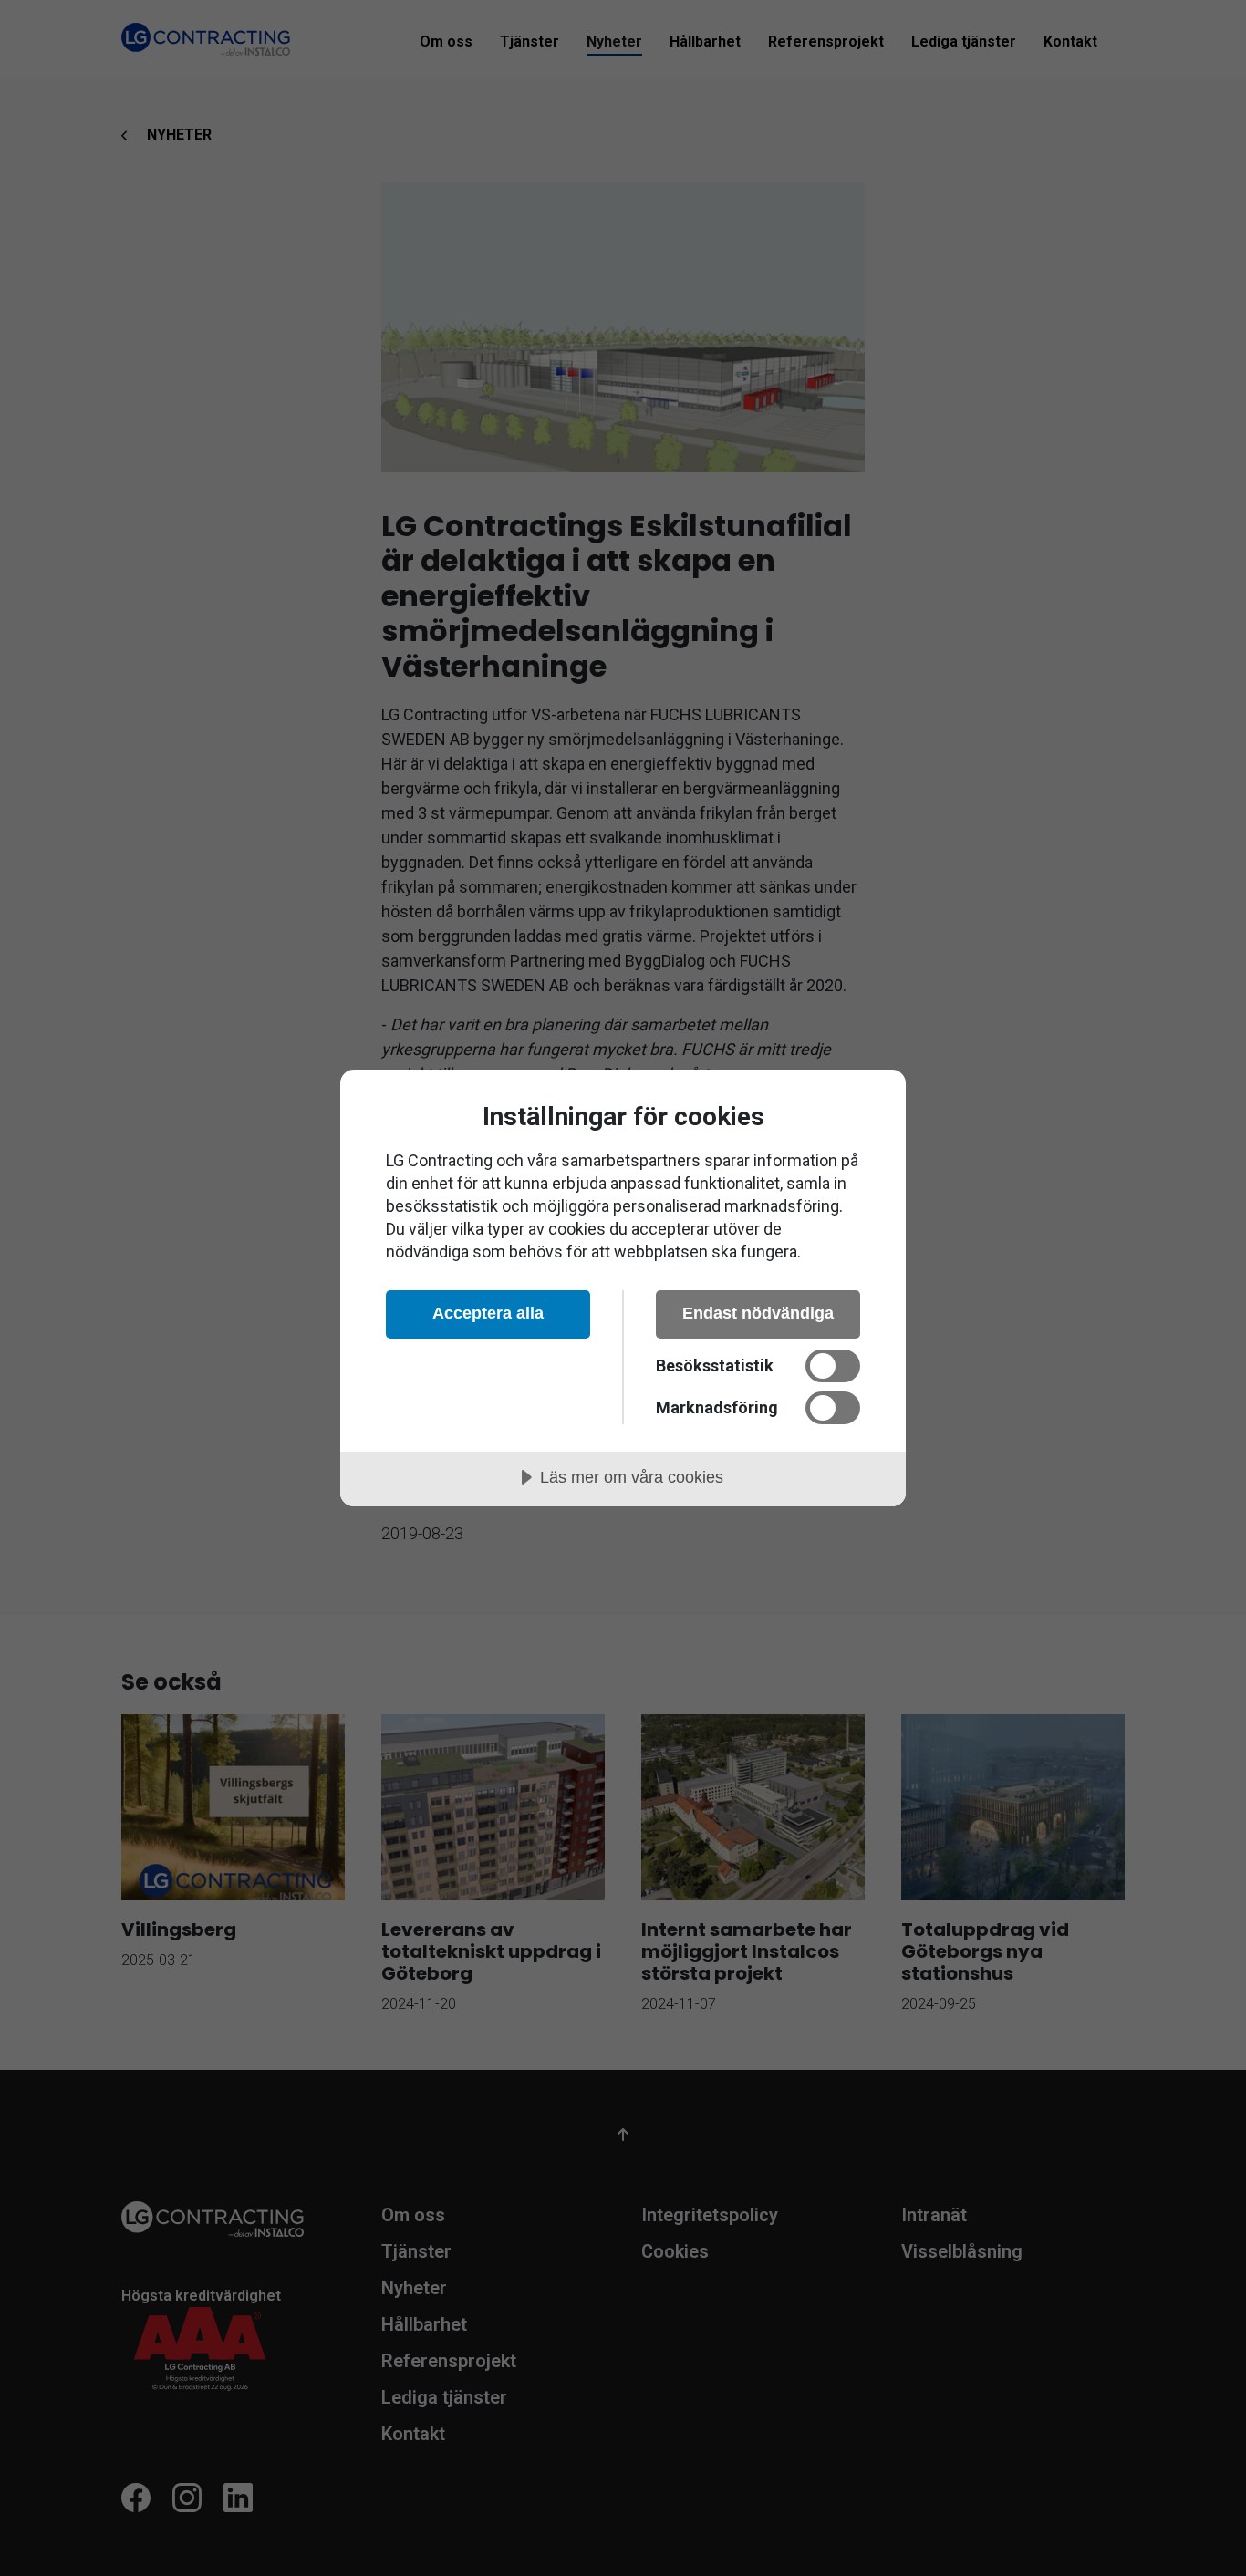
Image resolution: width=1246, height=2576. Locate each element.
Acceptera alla (488, 1313)
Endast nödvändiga (758, 1313)
